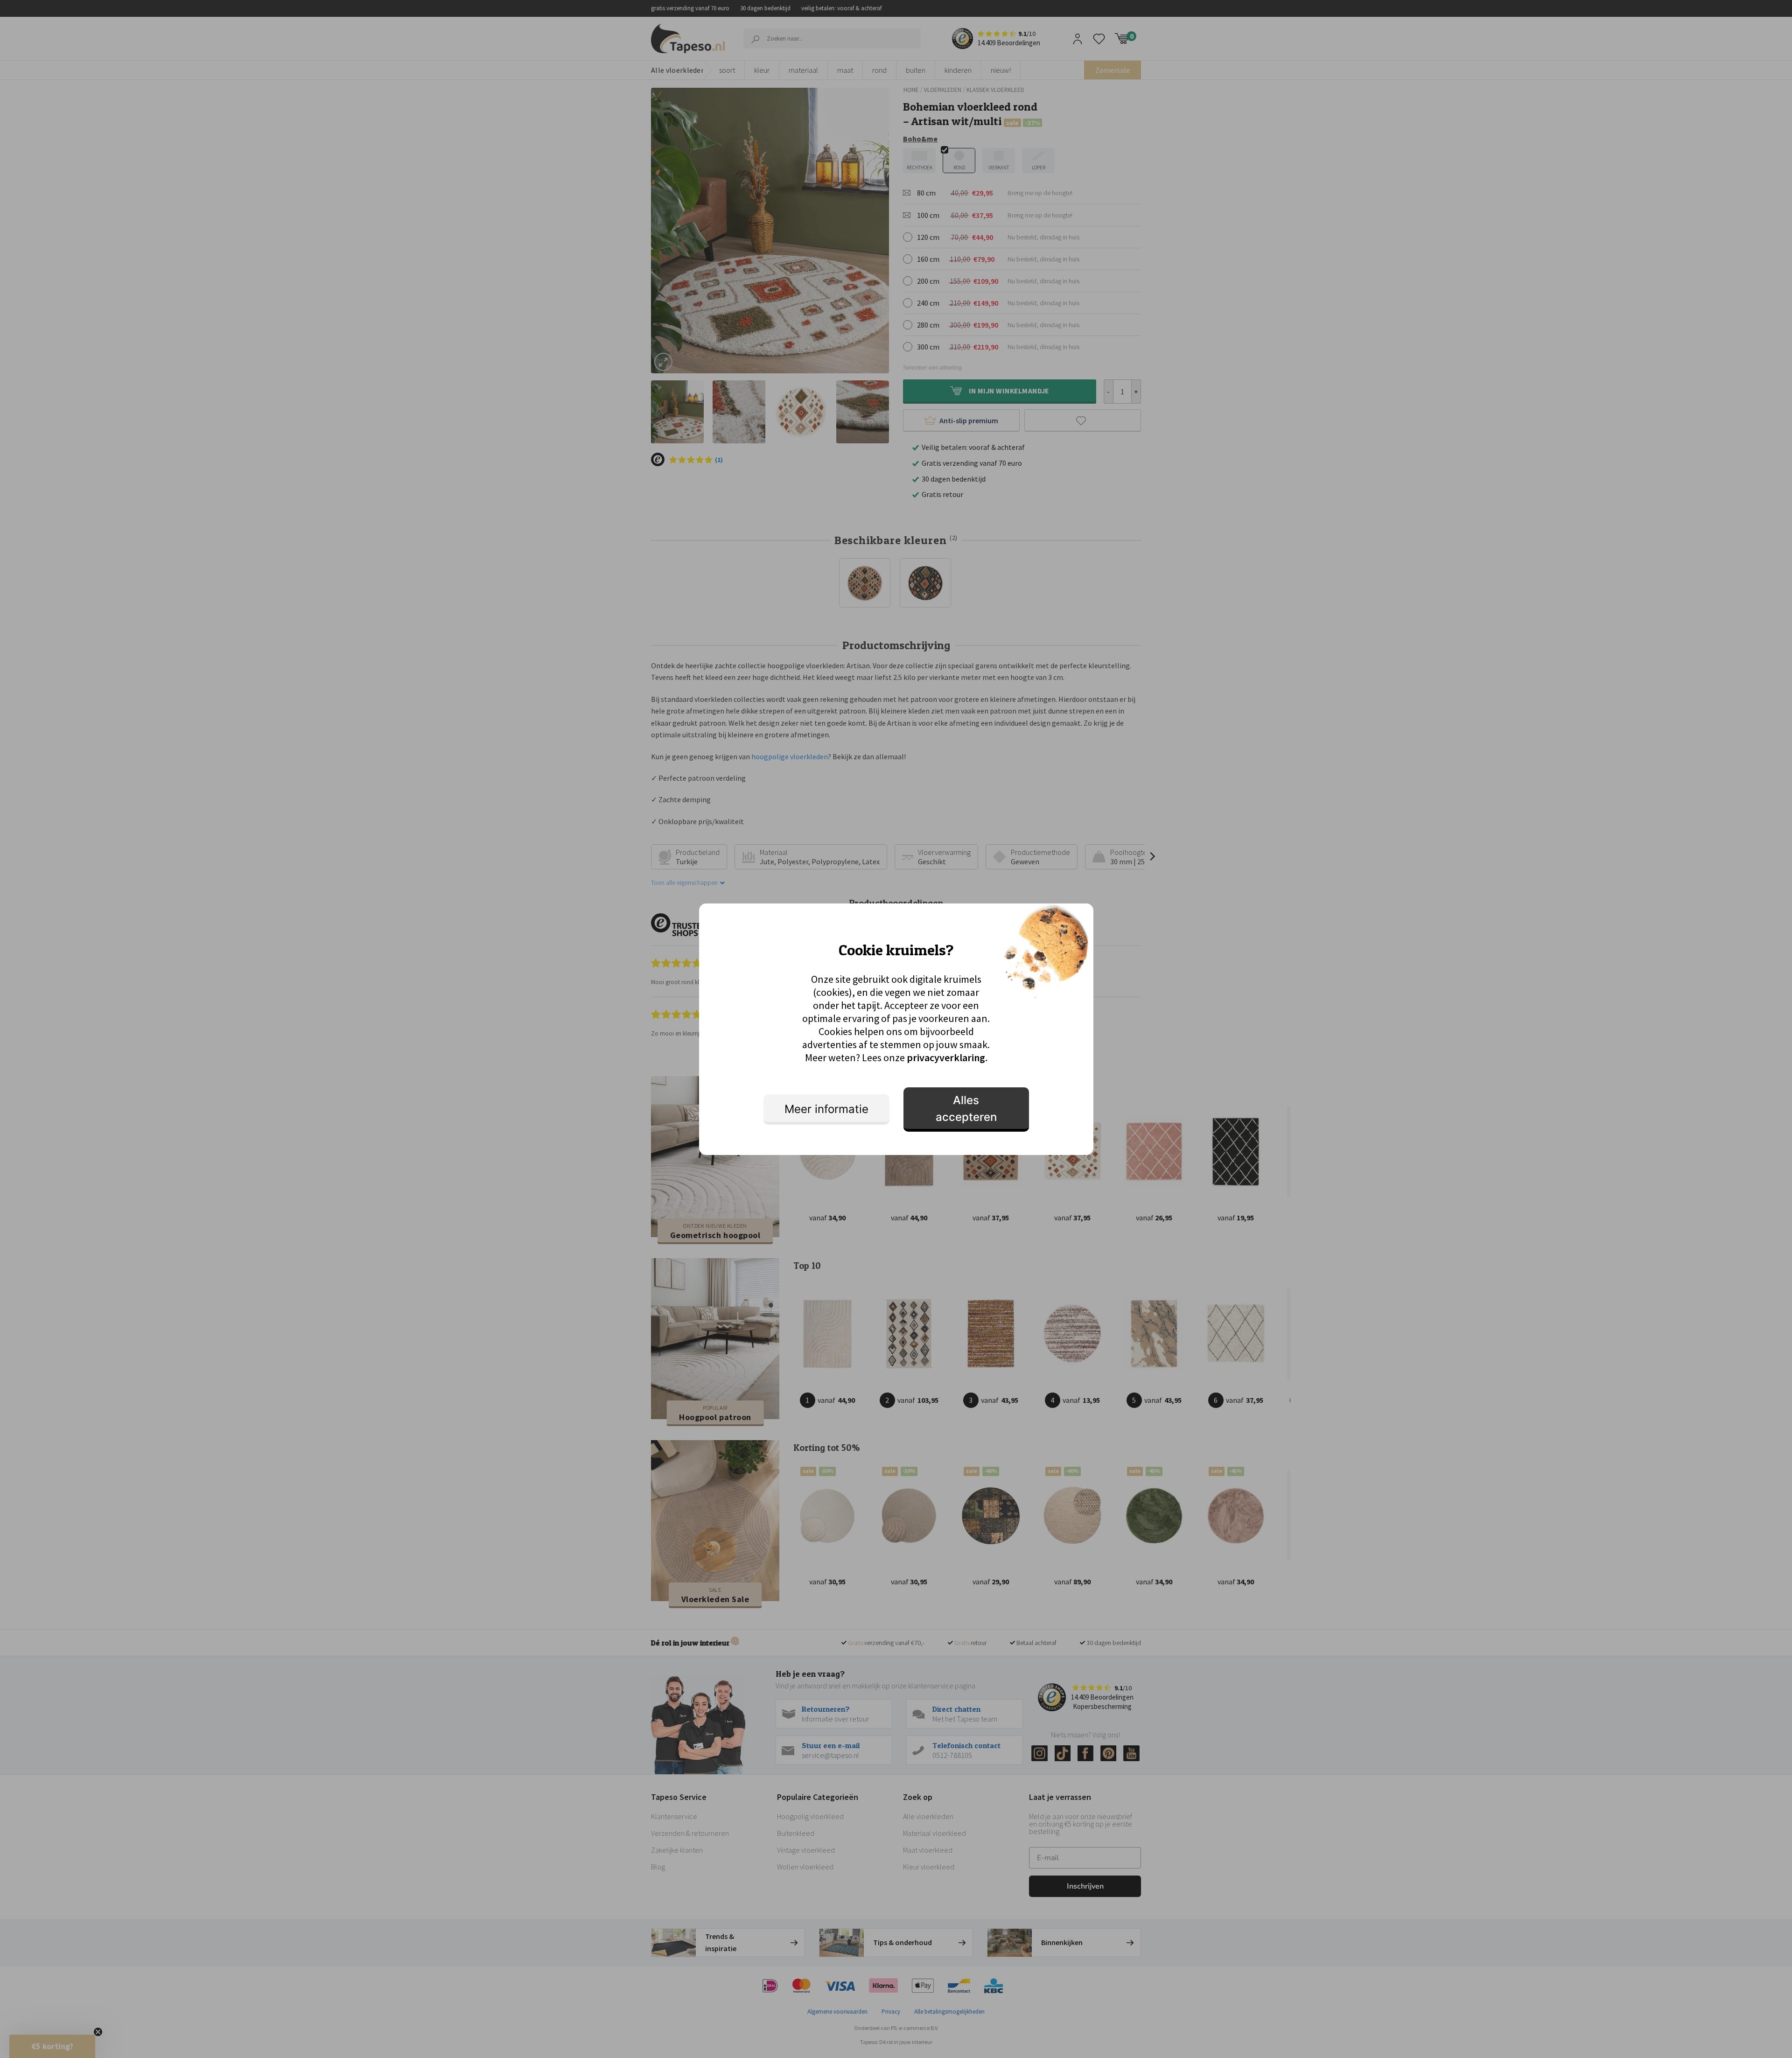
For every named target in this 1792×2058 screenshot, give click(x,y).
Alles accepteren (966, 1109)
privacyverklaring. (947, 1057)
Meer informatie (826, 1109)
